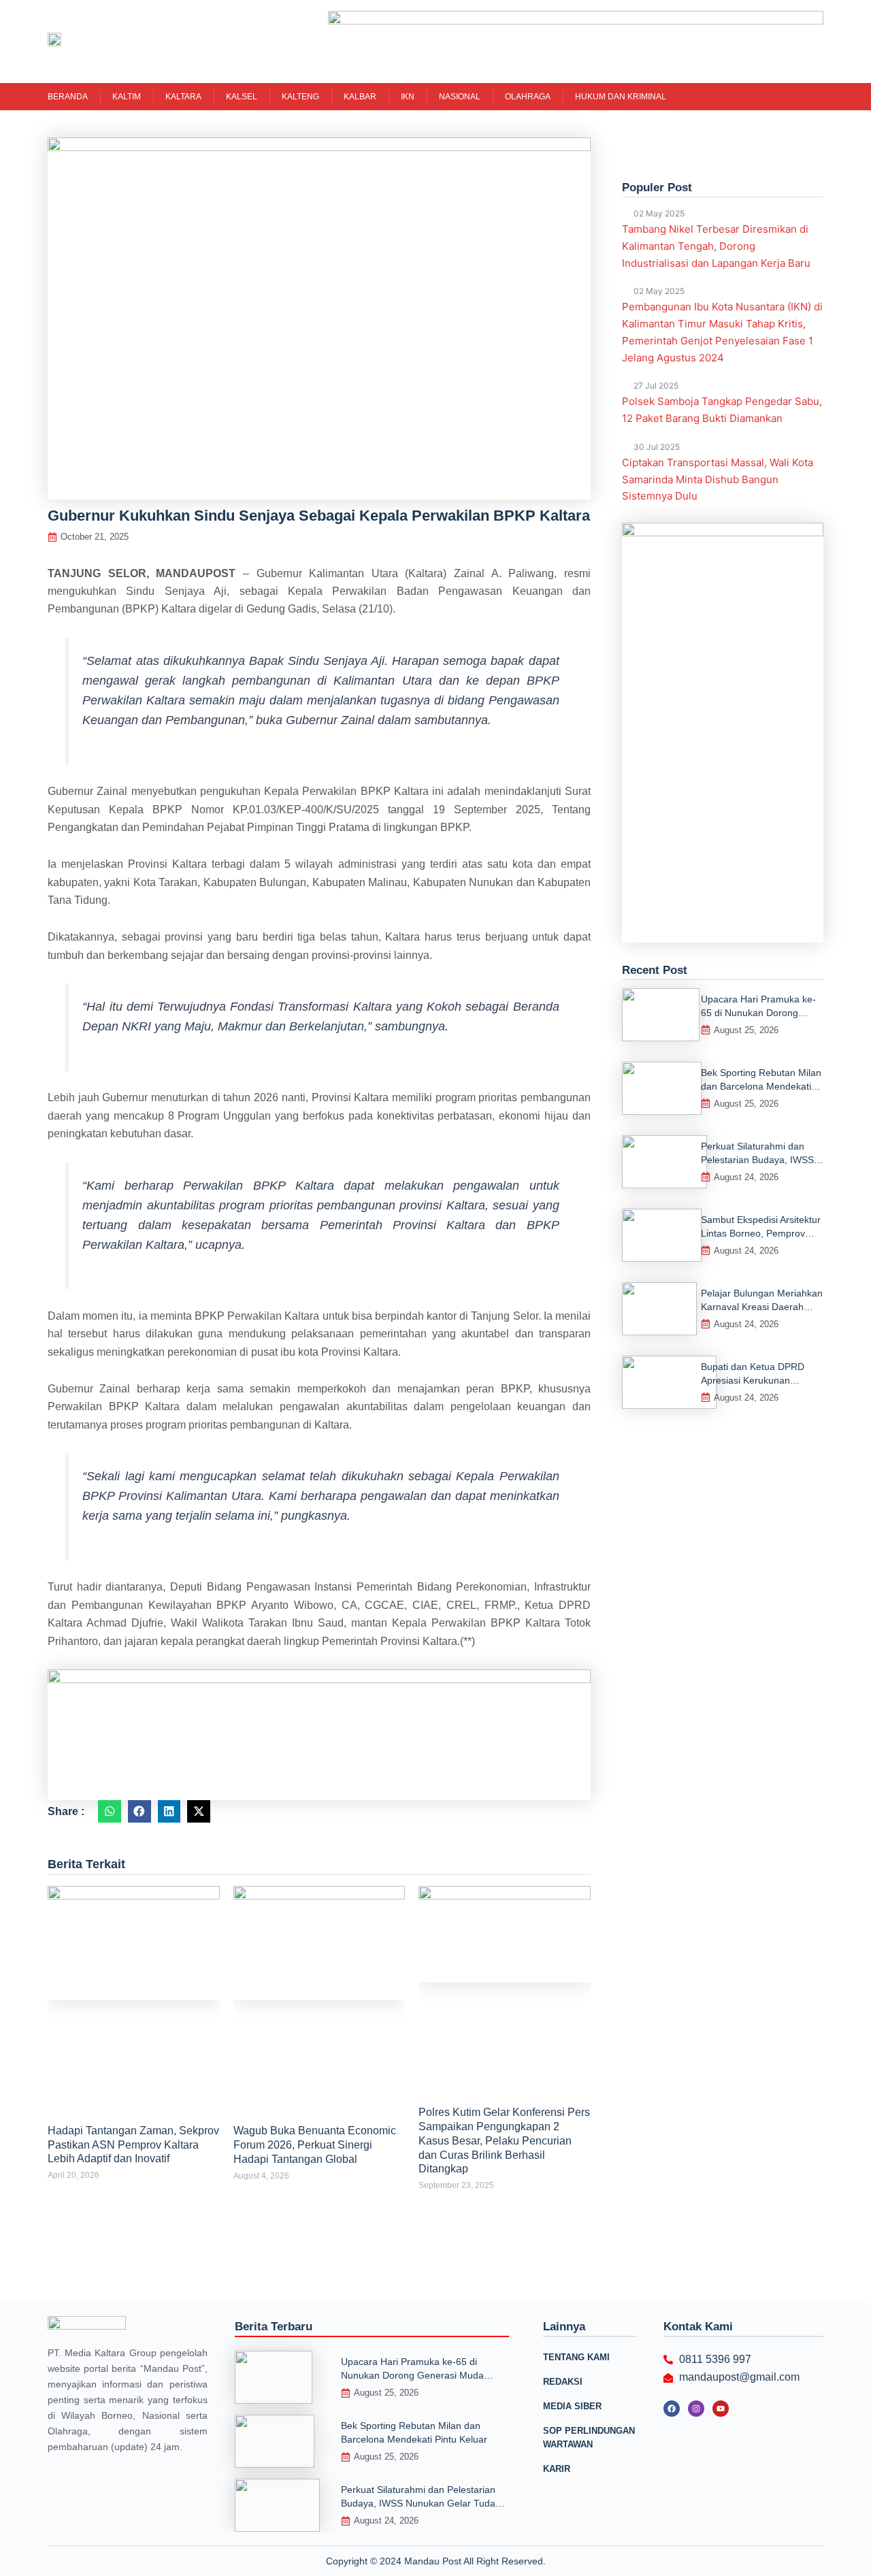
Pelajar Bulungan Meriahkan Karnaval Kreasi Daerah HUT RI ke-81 (762, 1307)
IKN (408, 97)
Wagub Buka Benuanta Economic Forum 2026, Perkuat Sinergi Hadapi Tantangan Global (315, 2145)
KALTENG (300, 97)
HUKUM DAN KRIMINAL (621, 97)
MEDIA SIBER (572, 2406)
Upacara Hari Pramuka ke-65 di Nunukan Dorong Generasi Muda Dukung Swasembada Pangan (412, 2375)
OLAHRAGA (528, 97)
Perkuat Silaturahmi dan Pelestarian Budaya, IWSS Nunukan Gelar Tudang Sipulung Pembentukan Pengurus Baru (425, 2503)
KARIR (557, 2469)
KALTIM (127, 97)
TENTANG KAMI (576, 2357)
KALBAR (360, 97)
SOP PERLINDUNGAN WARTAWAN (589, 2438)
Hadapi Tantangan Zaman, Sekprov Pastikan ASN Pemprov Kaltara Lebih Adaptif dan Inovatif (133, 2145)
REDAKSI (563, 2382)
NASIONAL (460, 97)
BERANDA (68, 97)
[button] (110, 1812)
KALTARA (183, 97)
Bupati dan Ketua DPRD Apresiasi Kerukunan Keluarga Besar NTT (753, 1380)
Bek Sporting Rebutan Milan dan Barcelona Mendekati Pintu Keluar (761, 1086)
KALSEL (242, 97)
